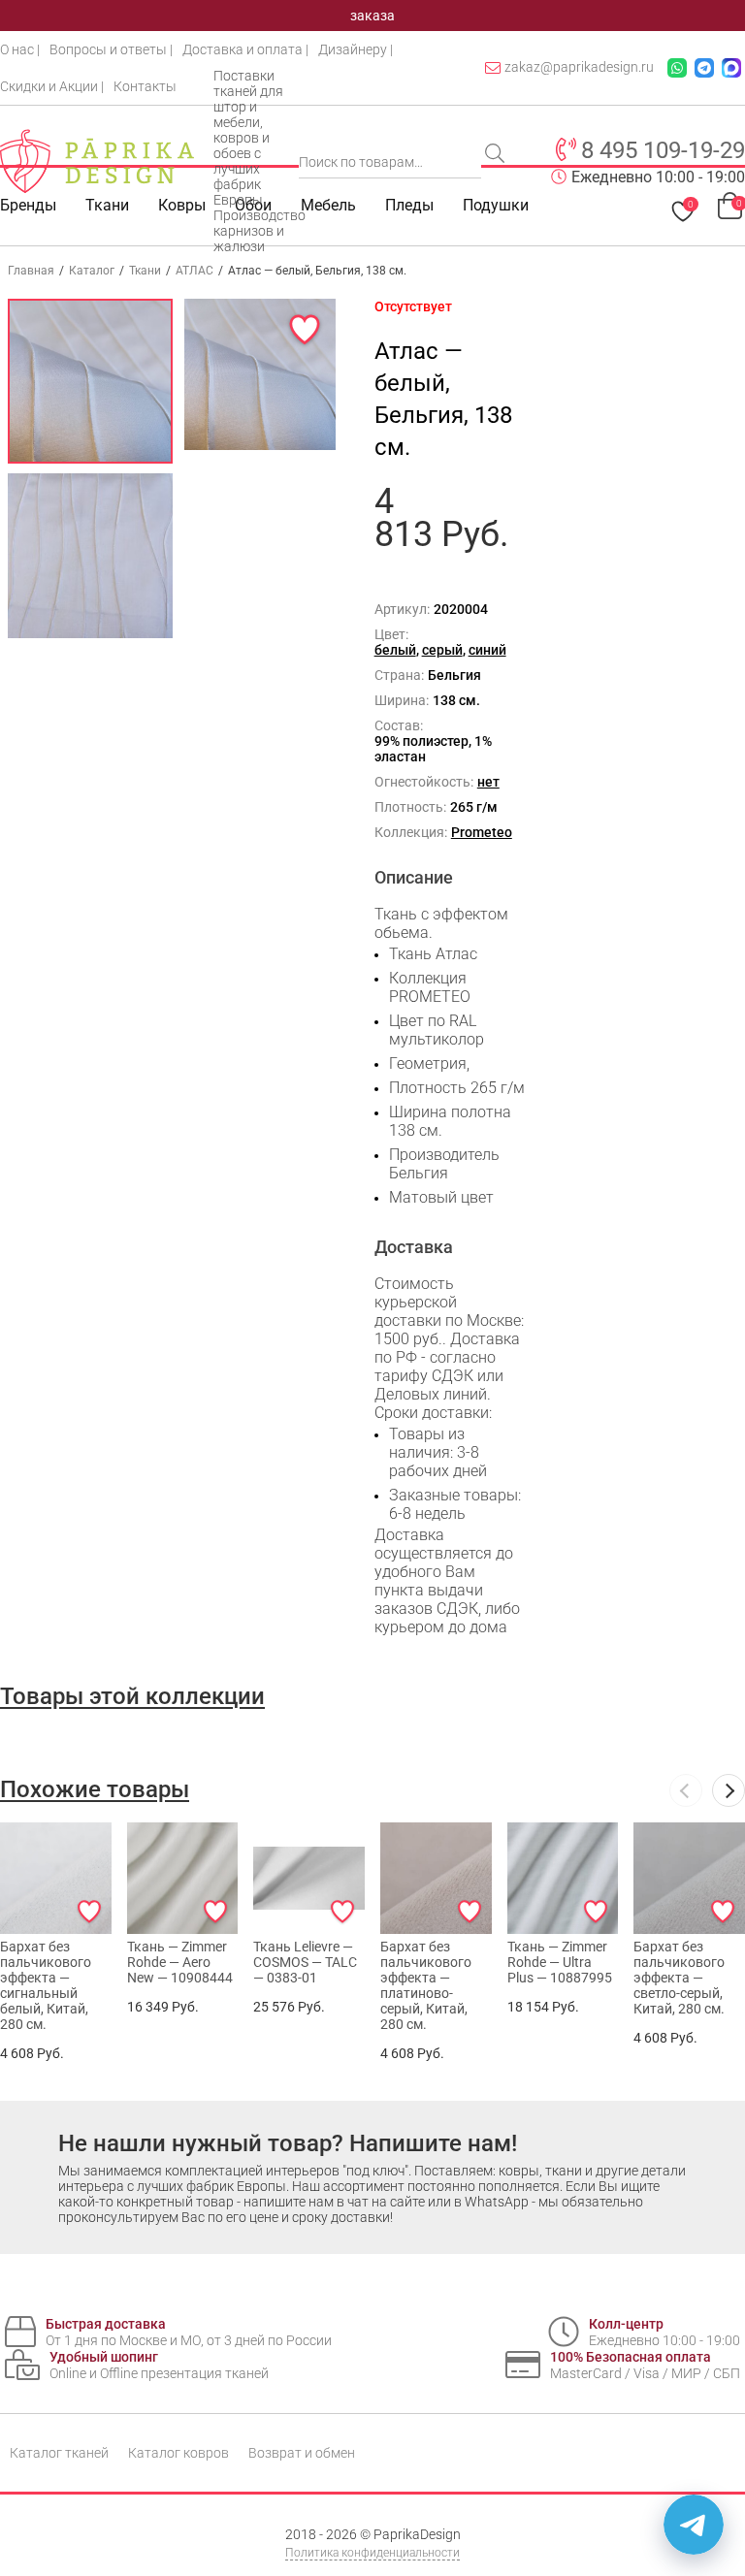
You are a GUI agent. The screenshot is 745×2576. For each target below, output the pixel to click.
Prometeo (482, 832)
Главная (31, 271)
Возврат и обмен (302, 2453)
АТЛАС (194, 271)
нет (488, 782)
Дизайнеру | (356, 49)
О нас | (20, 49)
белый (395, 650)
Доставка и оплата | (245, 49)
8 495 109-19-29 (663, 150)
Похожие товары (95, 1789)
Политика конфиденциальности (372, 2553)
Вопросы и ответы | (111, 49)
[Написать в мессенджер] (694, 2525)
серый (442, 650)
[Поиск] (497, 155)
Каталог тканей (59, 2453)
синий (487, 650)
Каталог (92, 271)
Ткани (145, 271)
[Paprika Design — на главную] (97, 161)
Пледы (409, 205)
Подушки (496, 205)
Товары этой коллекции (132, 1696)
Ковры (182, 205)
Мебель (328, 205)
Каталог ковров (178, 2453)
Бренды (28, 205)
